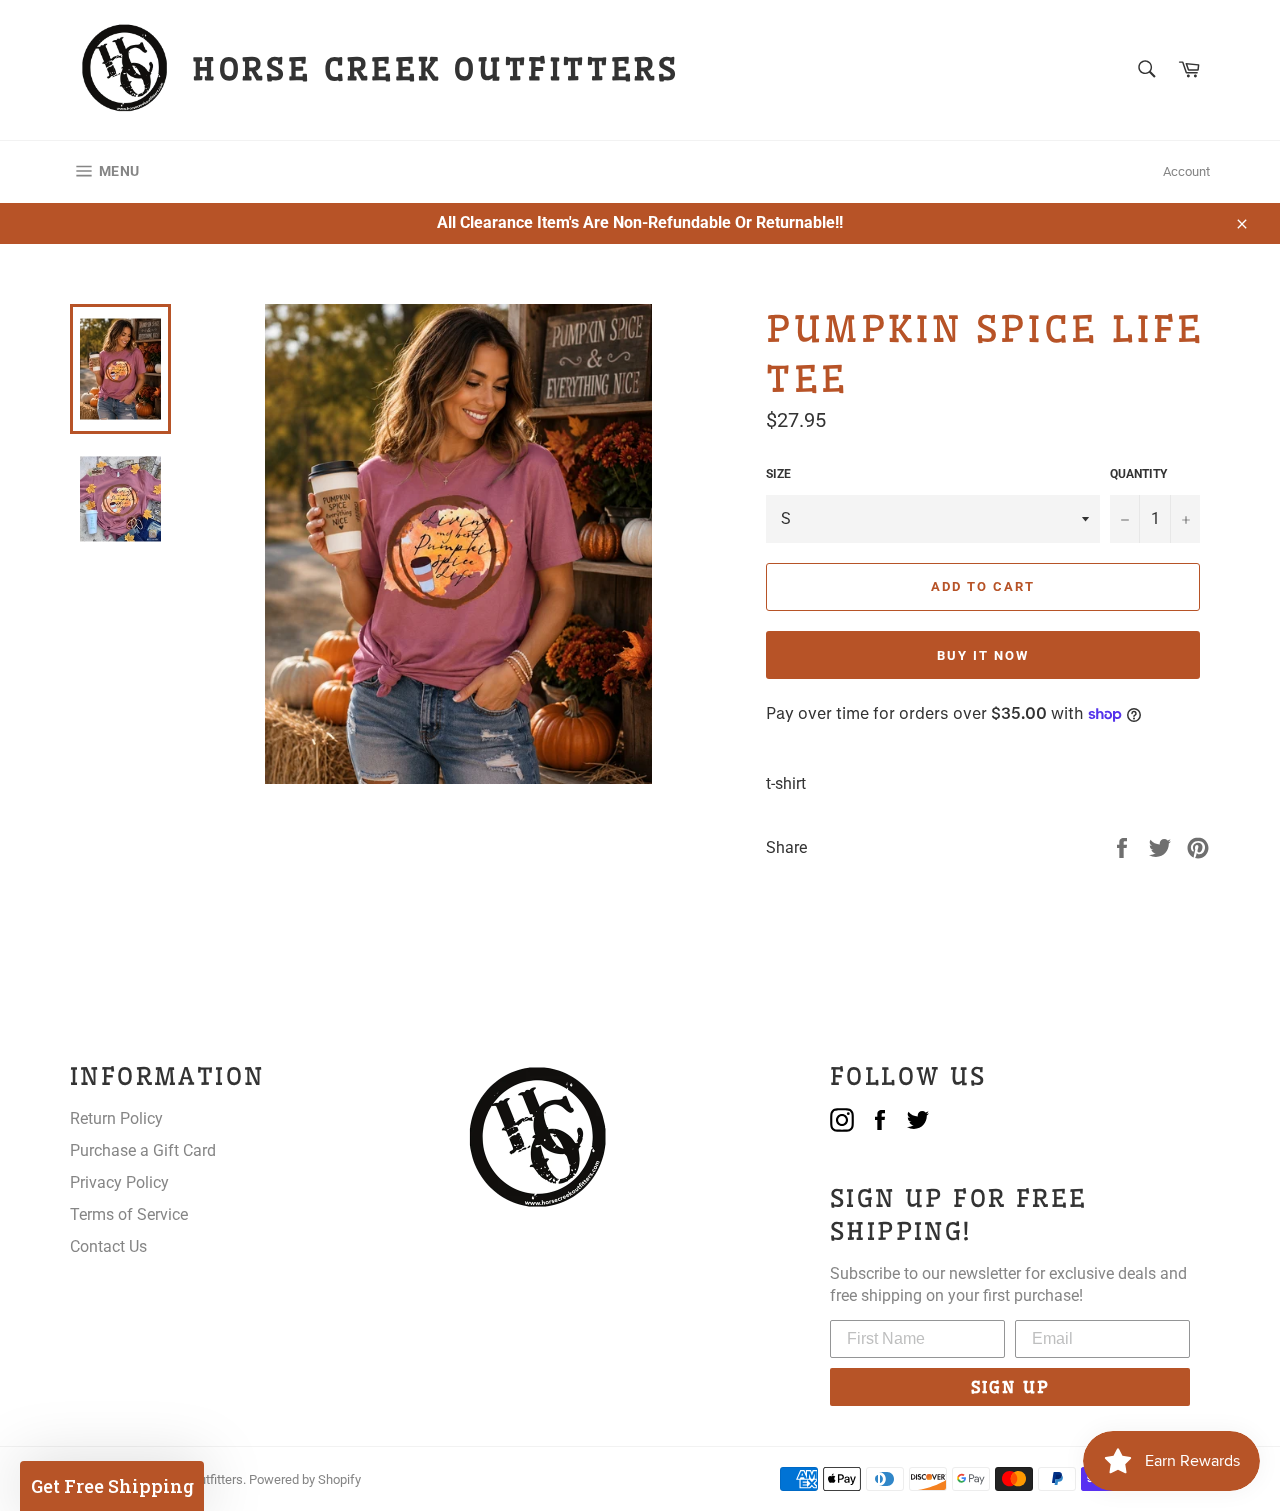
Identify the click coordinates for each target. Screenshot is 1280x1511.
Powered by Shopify (305, 1479)
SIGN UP (1010, 1387)
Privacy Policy (119, 1182)
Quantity (1138, 474)
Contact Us (108, 1246)
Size (778, 474)
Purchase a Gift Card (143, 1150)
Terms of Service (129, 1214)
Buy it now (983, 655)
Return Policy (116, 1118)
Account (1186, 171)
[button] (112, 1486)
